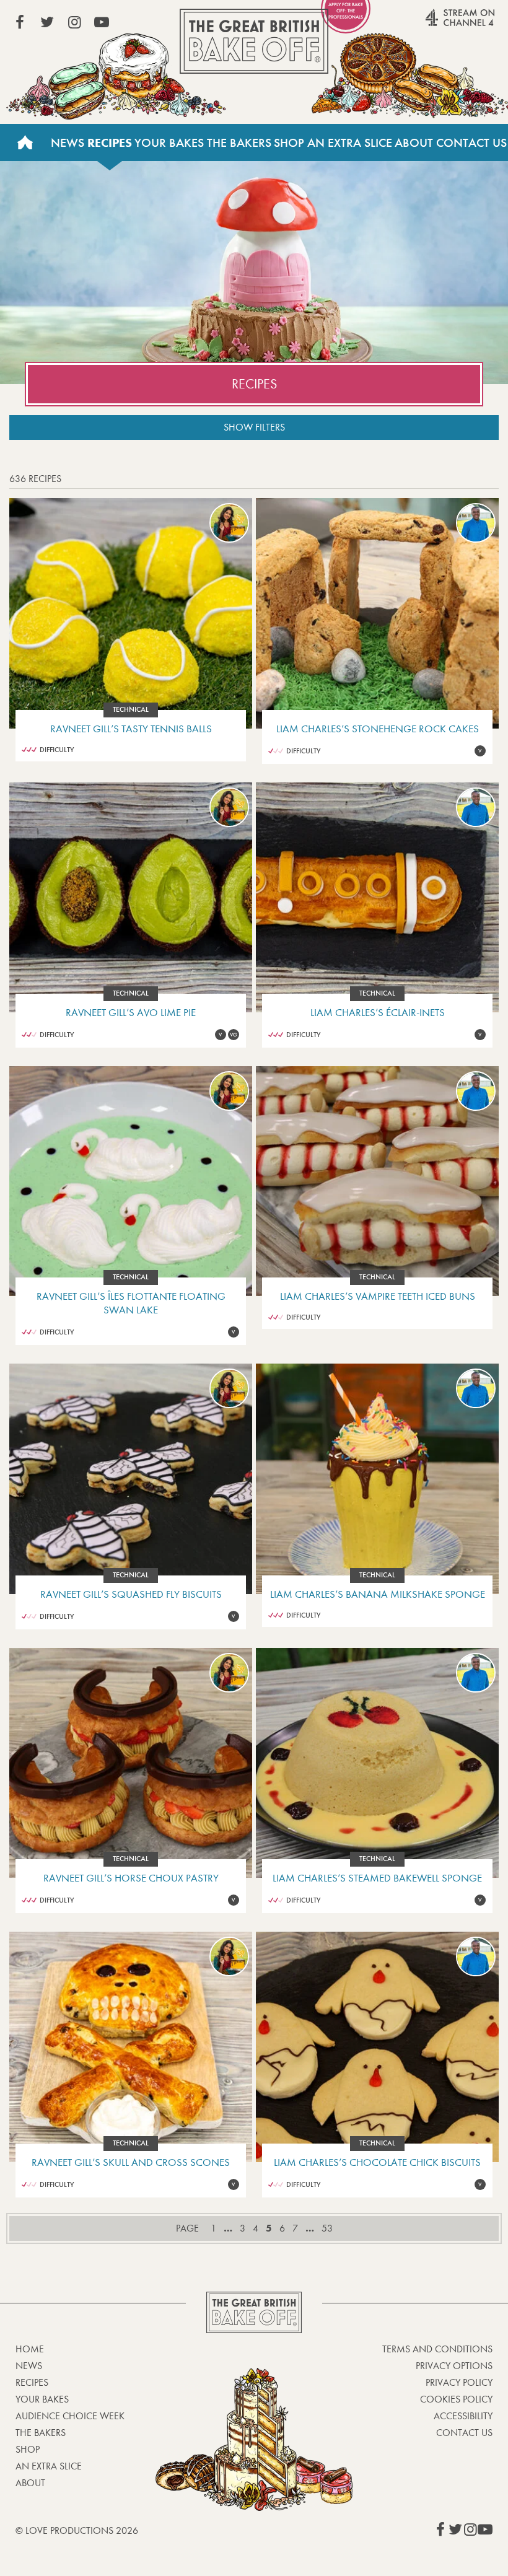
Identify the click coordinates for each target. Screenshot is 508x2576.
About (414, 142)
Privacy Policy (459, 2382)
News (68, 142)
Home (25, 142)
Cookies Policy (456, 2399)
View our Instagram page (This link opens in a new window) (74, 22)
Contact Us (464, 2433)
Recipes (110, 142)
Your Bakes (169, 142)
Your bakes (42, 2399)
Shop (289, 142)
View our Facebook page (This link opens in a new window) (20, 22)
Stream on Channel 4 (436, 24)
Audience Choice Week (70, 2416)
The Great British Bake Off (254, 41)
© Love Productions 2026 (77, 2530)
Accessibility (463, 2416)
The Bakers (239, 142)
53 (327, 2228)
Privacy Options (454, 2366)
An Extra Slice (350, 142)
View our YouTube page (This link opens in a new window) (102, 22)
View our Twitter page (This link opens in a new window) (47, 22)
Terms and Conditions (437, 2349)
